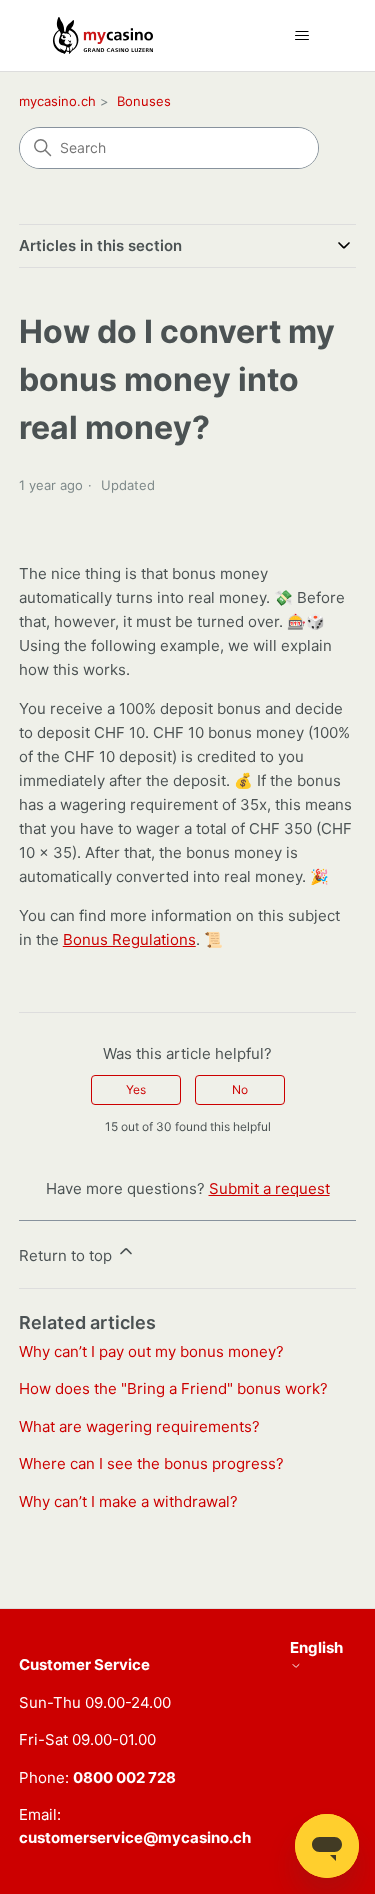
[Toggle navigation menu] (302, 36)
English (316, 1648)
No (240, 1089)
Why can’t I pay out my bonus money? (151, 1351)
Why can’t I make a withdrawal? (128, 1501)
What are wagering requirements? (139, 1426)
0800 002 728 (124, 1777)
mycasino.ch (57, 101)
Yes (136, 1089)
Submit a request (269, 1188)
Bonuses (144, 101)
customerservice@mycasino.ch (135, 1837)
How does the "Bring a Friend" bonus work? (173, 1388)
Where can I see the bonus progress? (151, 1463)
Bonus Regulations (129, 939)
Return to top (67, 1255)
